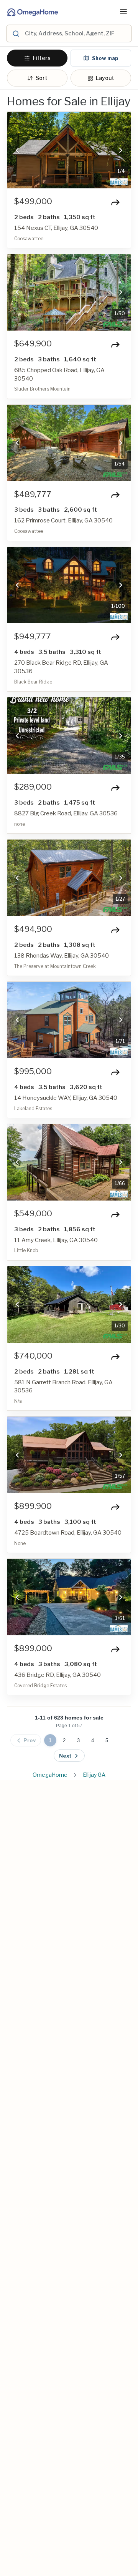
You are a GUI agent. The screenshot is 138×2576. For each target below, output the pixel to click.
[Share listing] (115, 202)
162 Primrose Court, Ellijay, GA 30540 (63, 521)
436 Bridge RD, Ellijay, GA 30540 (58, 1675)
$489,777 (33, 494)
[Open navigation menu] (123, 12)
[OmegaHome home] (32, 12)
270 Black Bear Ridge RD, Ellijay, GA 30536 (61, 667)
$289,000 (33, 787)
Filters (42, 58)
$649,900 (33, 344)
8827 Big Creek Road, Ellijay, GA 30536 (66, 813)
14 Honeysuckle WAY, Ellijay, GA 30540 (66, 1098)
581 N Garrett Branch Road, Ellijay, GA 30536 (63, 1387)
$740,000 (33, 1356)
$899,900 (33, 1506)
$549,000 (33, 1214)
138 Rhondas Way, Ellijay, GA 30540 (62, 956)
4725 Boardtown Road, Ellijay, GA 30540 (68, 1533)
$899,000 (33, 1648)
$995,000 (33, 1071)
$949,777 (33, 637)
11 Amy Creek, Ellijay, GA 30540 (56, 1240)
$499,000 (33, 201)
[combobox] (77, 33)
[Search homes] (15, 33)
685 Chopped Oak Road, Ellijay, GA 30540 (59, 374)
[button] (17, 150)
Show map (105, 58)
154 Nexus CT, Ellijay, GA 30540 (56, 228)
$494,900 (33, 929)
